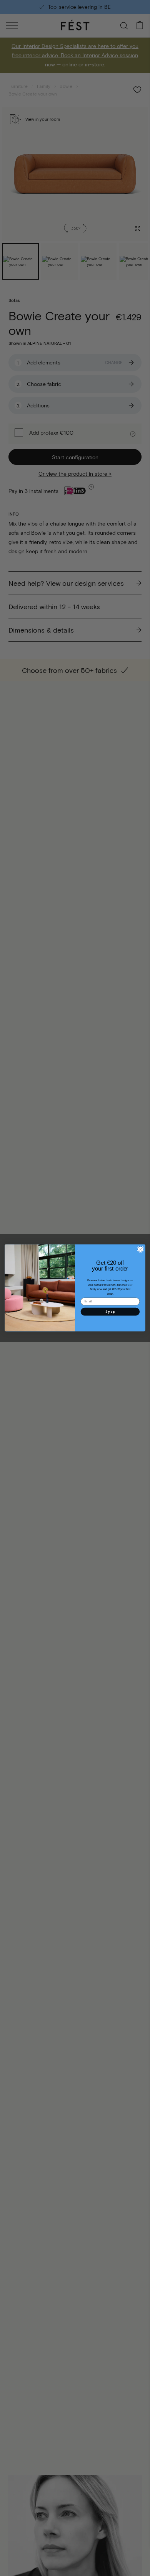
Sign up (110, 1312)
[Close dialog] (141, 1249)
